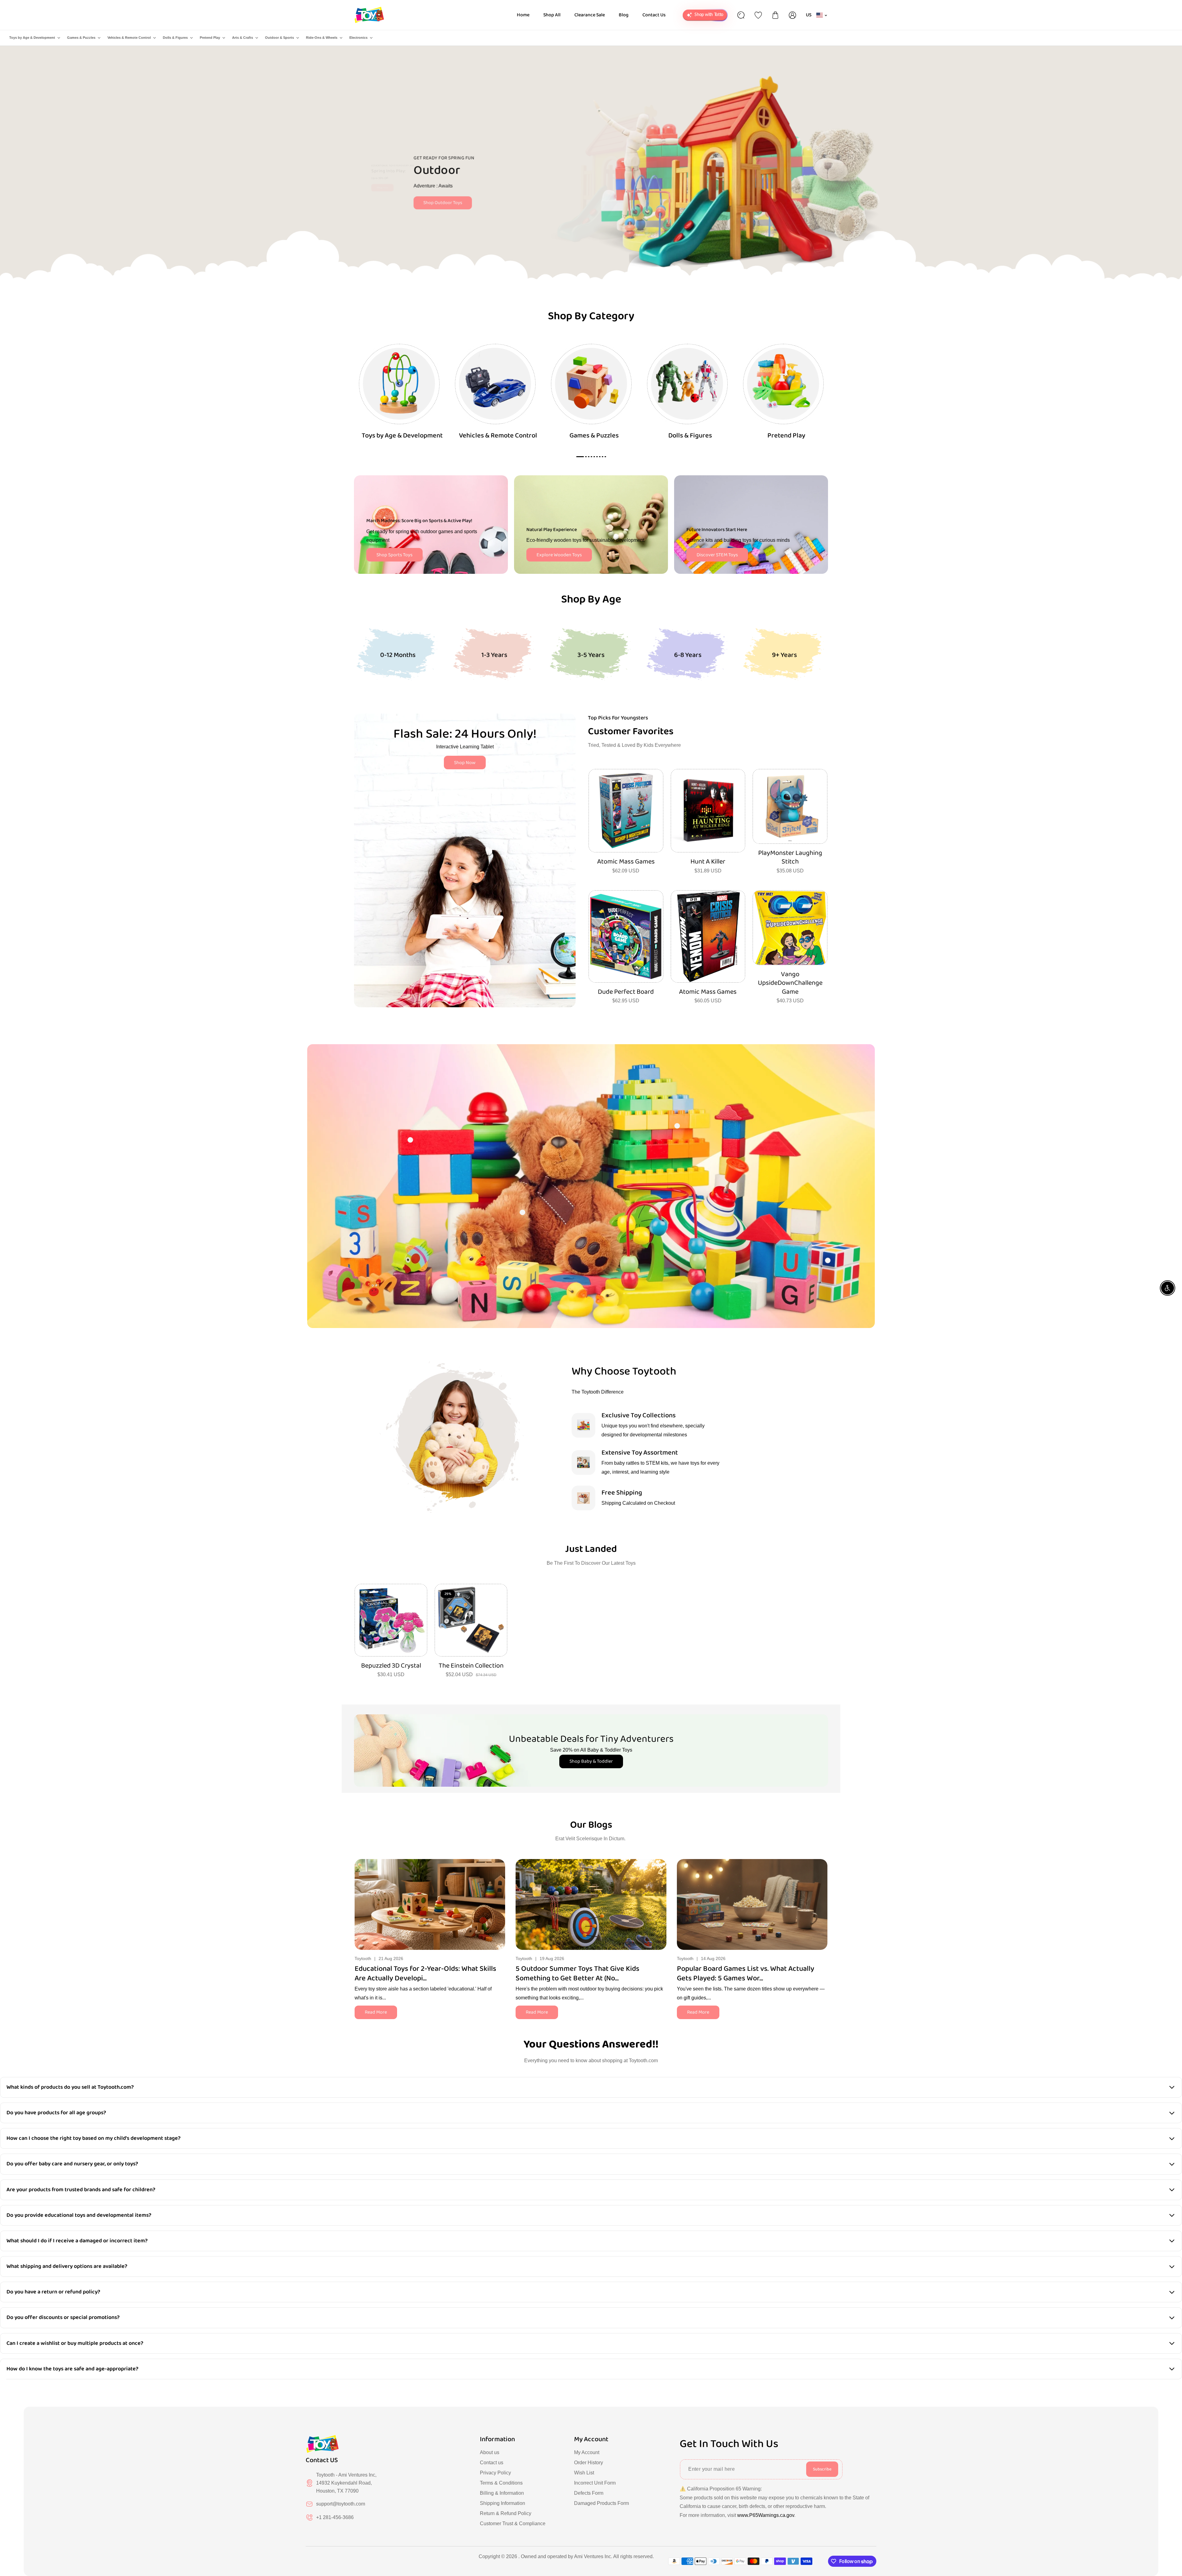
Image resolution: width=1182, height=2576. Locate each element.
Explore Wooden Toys (559, 555)
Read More (376, 2012)
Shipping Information (503, 2503)
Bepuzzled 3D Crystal (391, 1666)
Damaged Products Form (601, 2503)
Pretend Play (210, 38)
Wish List (584, 2473)
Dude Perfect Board (626, 992)
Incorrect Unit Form (595, 2483)
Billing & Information (502, 2493)
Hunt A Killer (708, 862)
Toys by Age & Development (32, 38)
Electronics (358, 38)
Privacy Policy (495, 2473)
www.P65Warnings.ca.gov (766, 2515)
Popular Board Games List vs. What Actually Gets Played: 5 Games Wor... (746, 1974)
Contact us (492, 2463)
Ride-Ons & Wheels (322, 38)
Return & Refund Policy (506, 2513)
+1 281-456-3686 (335, 2517)
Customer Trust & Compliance (513, 2524)
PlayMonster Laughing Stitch (790, 857)
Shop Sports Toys (394, 555)
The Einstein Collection (471, 1666)
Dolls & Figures (175, 38)
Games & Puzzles (81, 38)
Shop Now (465, 763)
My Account (587, 2452)
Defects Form (589, 2493)
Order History (589, 2463)
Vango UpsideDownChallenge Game (790, 983)
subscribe (822, 2469)
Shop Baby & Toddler (591, 1761)
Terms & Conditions (501, 2483)
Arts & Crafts (243, 38)
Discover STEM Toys (717, 555)
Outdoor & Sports (279, 38)
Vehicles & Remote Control (129, 38)
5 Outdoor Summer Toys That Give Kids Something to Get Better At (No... (577, 1974)
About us (490, 2452)
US (809, 15)
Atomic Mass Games (626, 862)
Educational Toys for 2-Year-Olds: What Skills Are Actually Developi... (425, 1974)
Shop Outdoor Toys (440, 203)
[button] (823, 1903)
